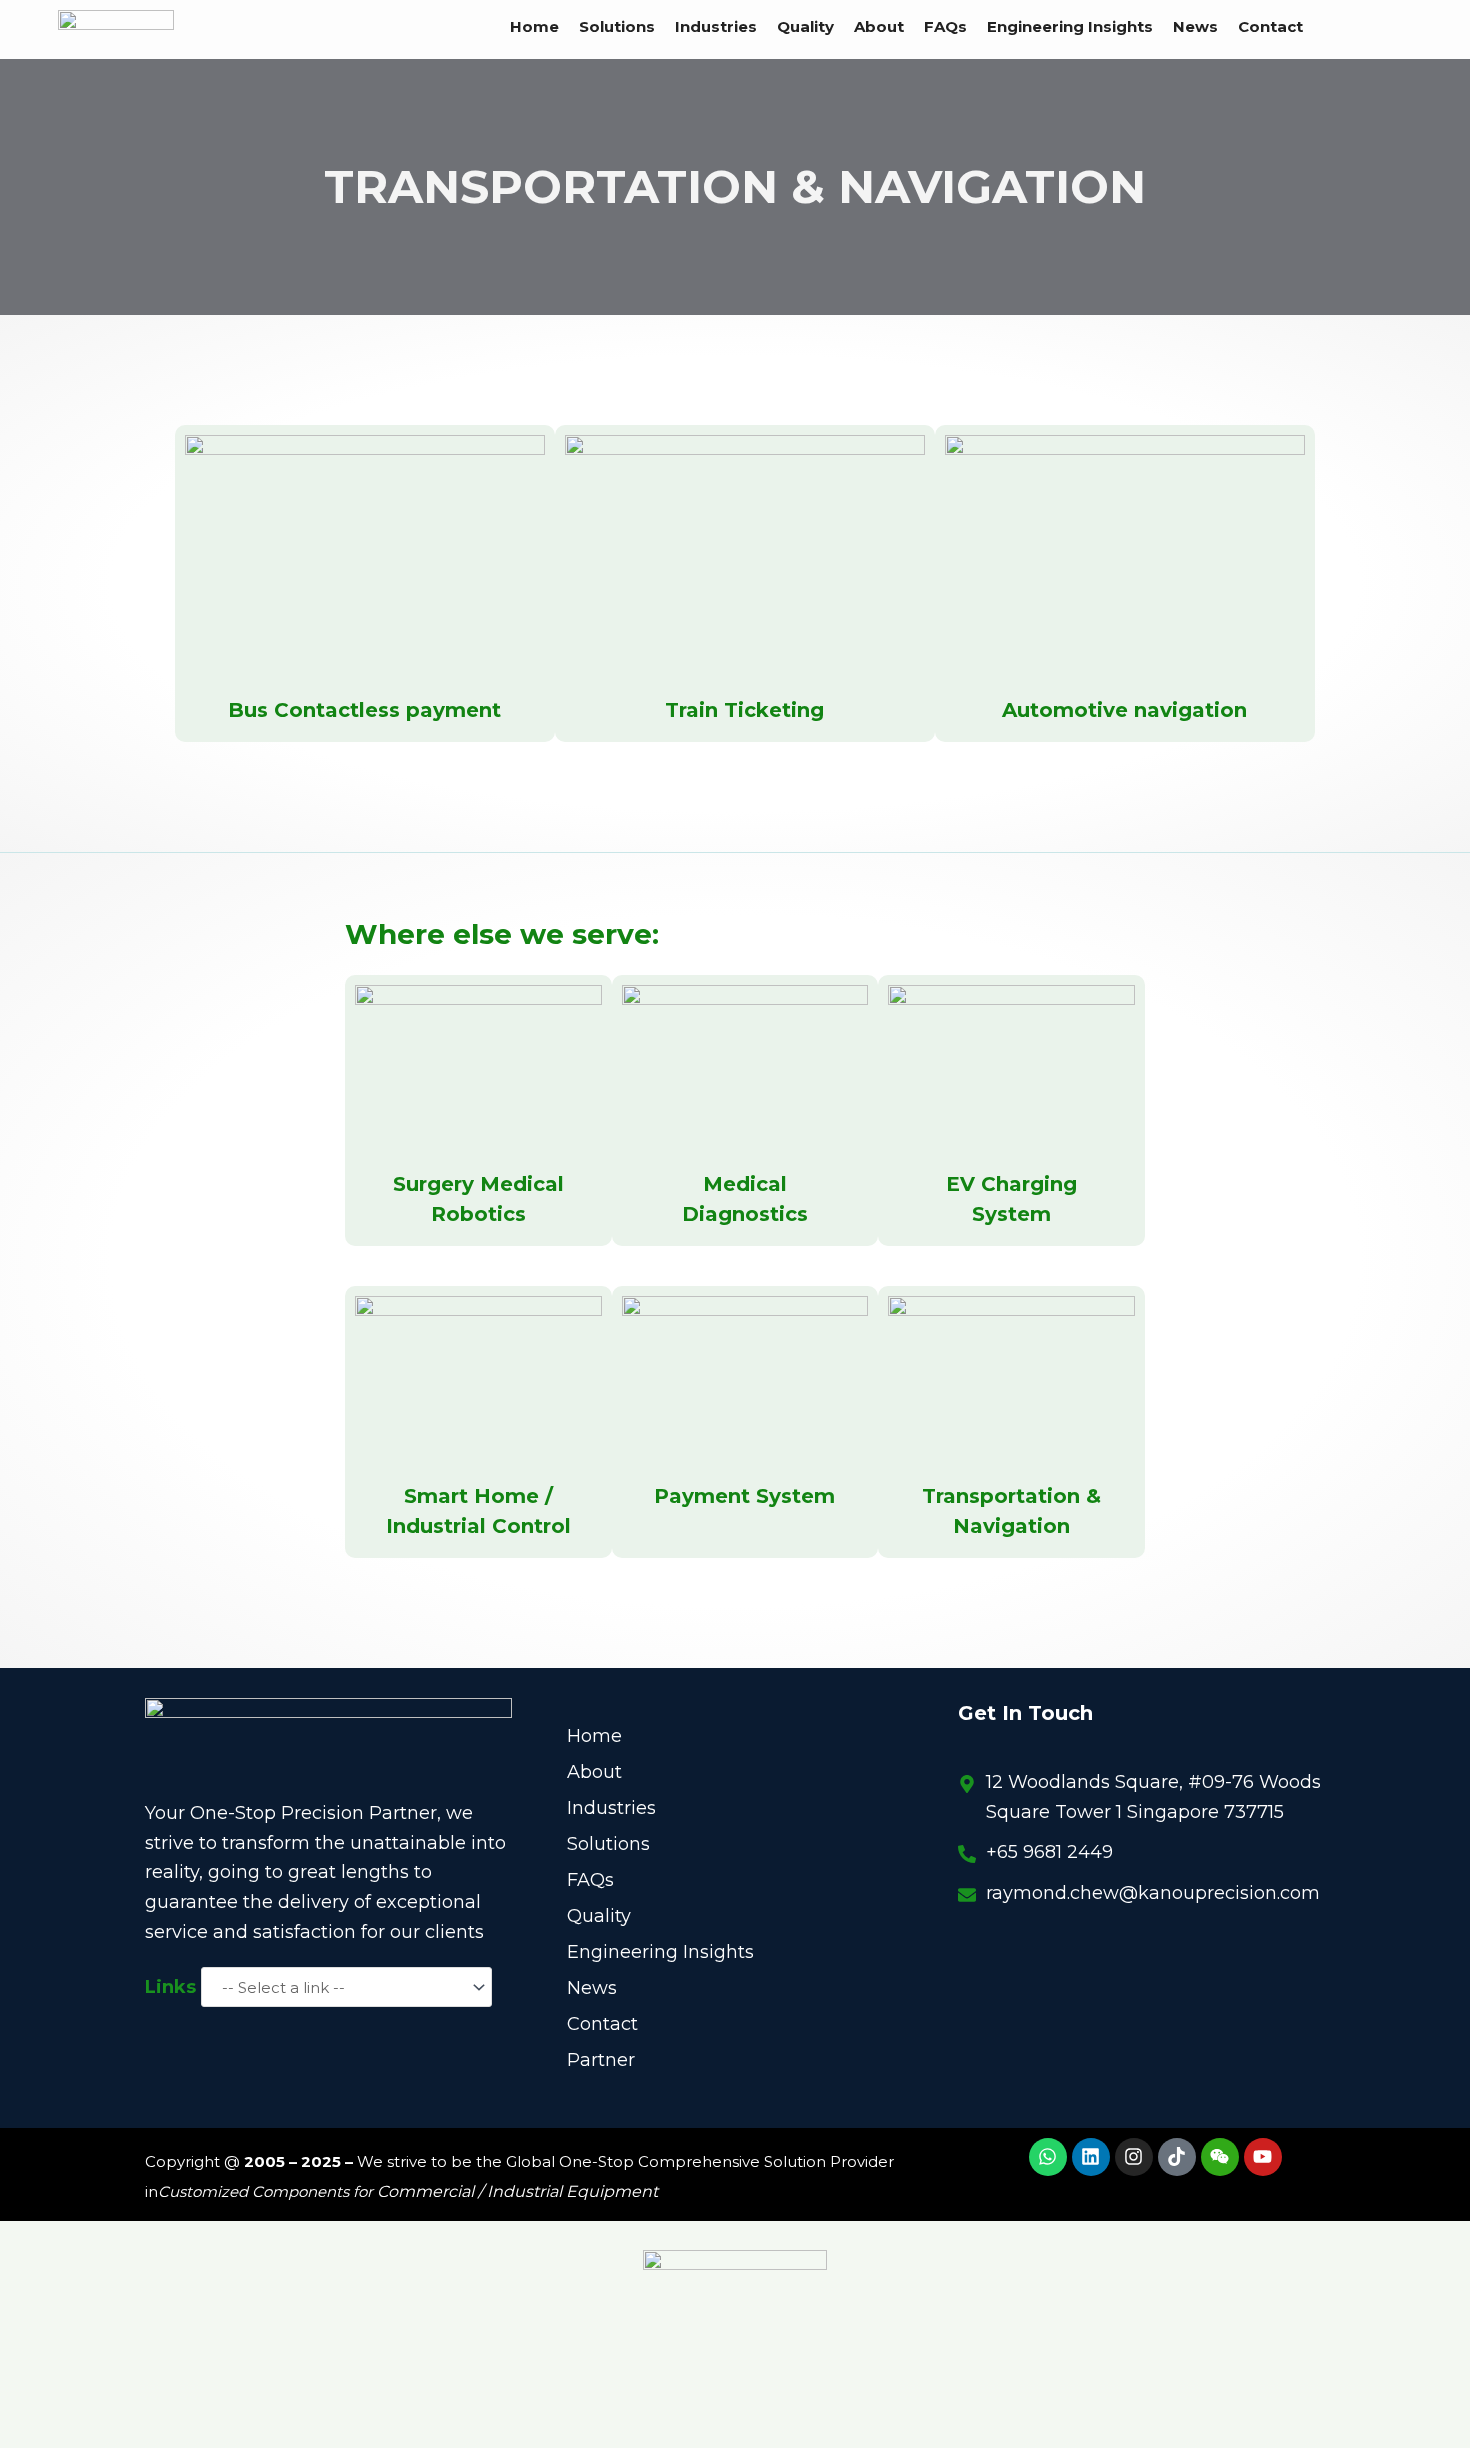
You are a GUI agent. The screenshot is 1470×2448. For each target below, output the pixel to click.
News (1195, 26)
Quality (805, 26)
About (879, 26)
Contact (1270, 26)
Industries (716, 26)
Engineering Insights (1070, 26)
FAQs (945, 26)
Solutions (617, 26)
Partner (601, 2060)
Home (534, 26)
